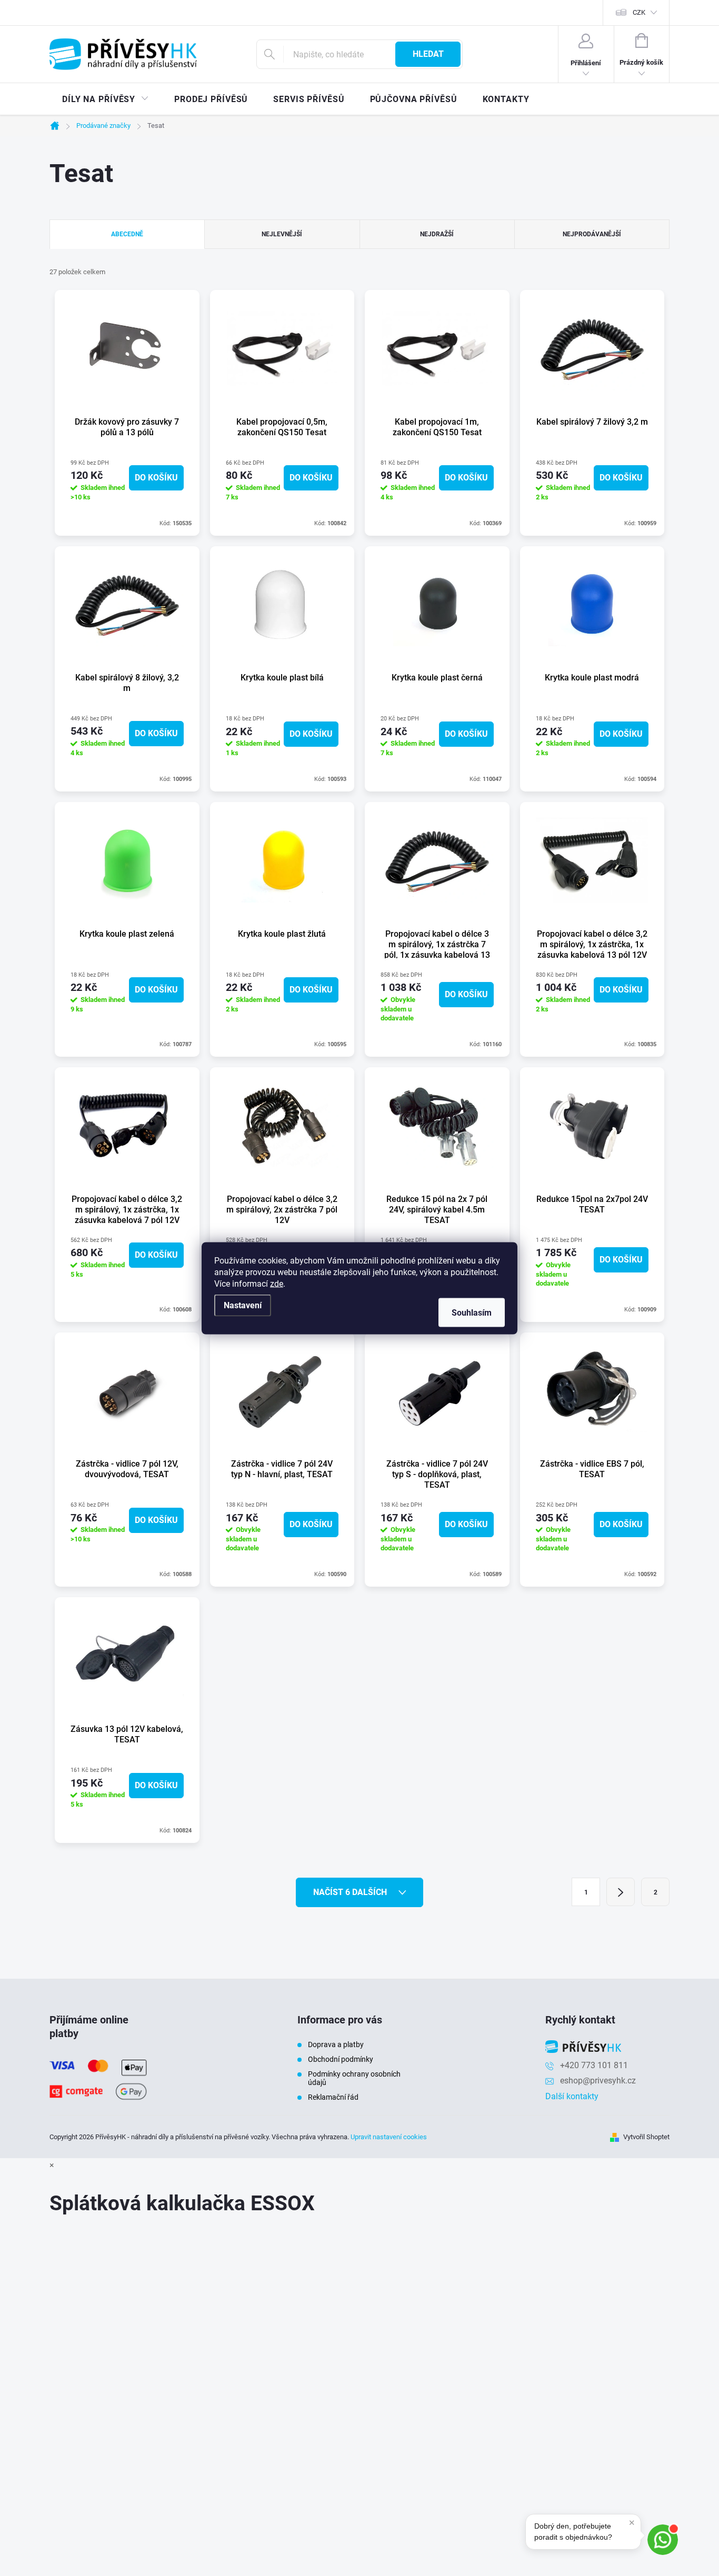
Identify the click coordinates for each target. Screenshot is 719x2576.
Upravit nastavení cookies (389, 2137)
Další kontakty (572, 2096)
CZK (639, 12)
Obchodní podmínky (341, 2059)
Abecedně (127, 234)
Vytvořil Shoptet (646, 2137)
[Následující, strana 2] (621, 1892)
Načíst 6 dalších (351, 1892)
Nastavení (243, 1305)
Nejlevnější (282, 234)
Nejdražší (437, 234)
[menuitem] (106, 99)
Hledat (428, 54)
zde (277, 1283)
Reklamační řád (333, 2097)
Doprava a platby (336, 2044)
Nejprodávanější (592, 234)
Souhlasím (472, 1312)
